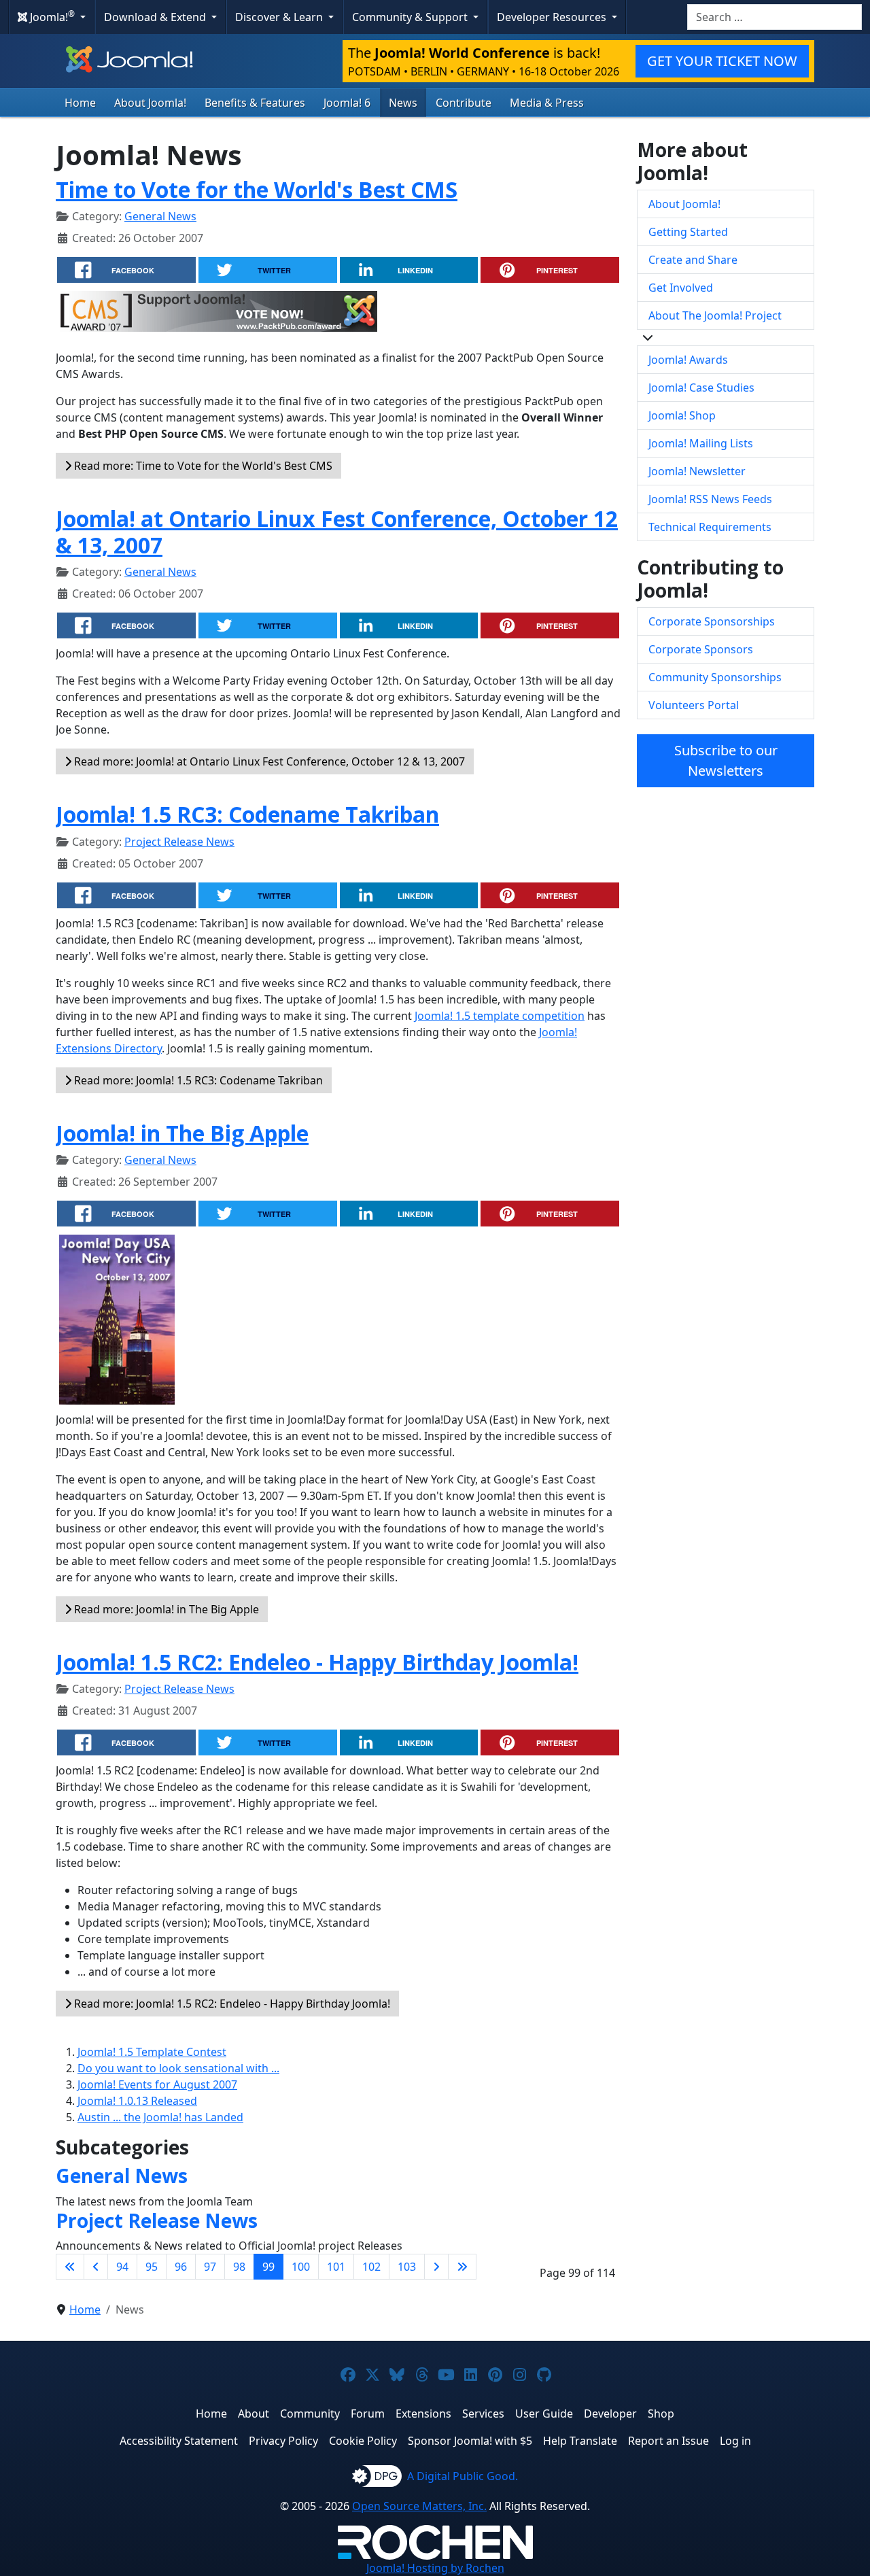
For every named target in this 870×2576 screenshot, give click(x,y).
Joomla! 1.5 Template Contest (152, 2052)
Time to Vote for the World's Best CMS (257, 189)
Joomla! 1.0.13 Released (137, 2101)
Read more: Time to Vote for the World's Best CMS (202, 466)
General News (160, 216)
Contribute (464, 103)
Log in (735, 2441)
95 (152, 2267)
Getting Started (688, 232)
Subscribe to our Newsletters (726, 760)
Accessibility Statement (179, 2441)
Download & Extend (156, 17)
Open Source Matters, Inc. (419, 2506)
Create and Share (693, 260)
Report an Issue (668, 2441)
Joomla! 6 (347, 103)
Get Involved (681, 288)
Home (80, 103)
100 (301, 2267)
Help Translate (580, 2441)
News (403, 103)
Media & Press (547, 103)
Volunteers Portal (694, 705)
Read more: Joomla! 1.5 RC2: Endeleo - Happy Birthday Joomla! (231, 2004)
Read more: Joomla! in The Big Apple (165, 1609)
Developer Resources (553, 17)
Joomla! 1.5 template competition (500, 1016)
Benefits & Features (255, 103)
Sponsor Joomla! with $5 (470, 2441)
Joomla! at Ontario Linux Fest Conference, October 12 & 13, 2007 (337, 531)
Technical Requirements (710, 527)
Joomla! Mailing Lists (701, 443)
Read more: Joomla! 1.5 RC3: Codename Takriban (197, 1080)
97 (210, 2267)
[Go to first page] (70, 2267)
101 (336, 2267)
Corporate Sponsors (701, 649)
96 (181, 2267)
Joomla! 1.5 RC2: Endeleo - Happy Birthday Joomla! (317, 1662)
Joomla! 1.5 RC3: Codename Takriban (247, 814)
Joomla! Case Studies (701, 388)
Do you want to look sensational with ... (178, 2068)
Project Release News (179, 842)
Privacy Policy (283, 2441)
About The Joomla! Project (715, 315)
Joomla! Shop (682, 415)
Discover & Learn (280, 17)
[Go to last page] (462, 2267)
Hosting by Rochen (435, 2568)
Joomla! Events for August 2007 (157, 2084)
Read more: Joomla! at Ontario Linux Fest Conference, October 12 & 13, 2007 (268, 761)
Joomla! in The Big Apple (182, 1133)
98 (239, 2267)
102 (371, 2267)
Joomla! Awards (688, 360)
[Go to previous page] (96, 2267)
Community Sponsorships (715, 677)
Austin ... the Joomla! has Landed (160, 2117)
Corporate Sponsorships (712, 621)
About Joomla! (150, 103)
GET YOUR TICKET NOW (722, 61)
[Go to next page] (436, 2267)
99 (268, 2267)
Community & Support (411, 17)
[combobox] (775, 17)
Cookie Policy (363, 2441)
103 (407, 2267)
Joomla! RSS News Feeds (710, 499)
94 (122, 2267)
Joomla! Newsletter (697, 471)
